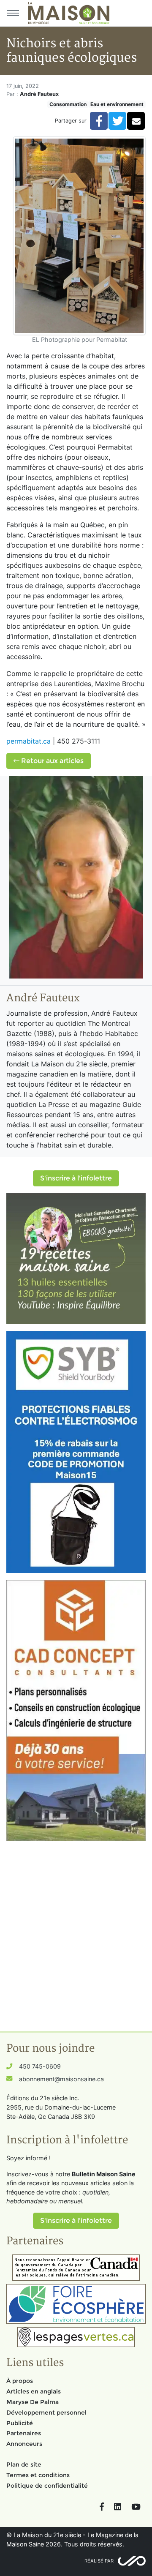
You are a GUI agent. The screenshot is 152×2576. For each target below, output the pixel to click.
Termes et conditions (38, 2475)
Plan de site (24, 2464)
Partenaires (24, 2433)
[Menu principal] (13, 13)
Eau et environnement (117, 104)
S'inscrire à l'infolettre (76, 1178)
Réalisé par (99, 2561)
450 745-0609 (40, 2066)
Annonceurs (24, 2444)
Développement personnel (46, 2412)
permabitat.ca (28, 741)
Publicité (20, 2423)
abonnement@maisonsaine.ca (61, 2079)
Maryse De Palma (33, 2402)
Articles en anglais (34, 2391)
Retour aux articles (52, 761)
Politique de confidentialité (47, 2486)
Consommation (68, 104)
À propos (20, 2381)
